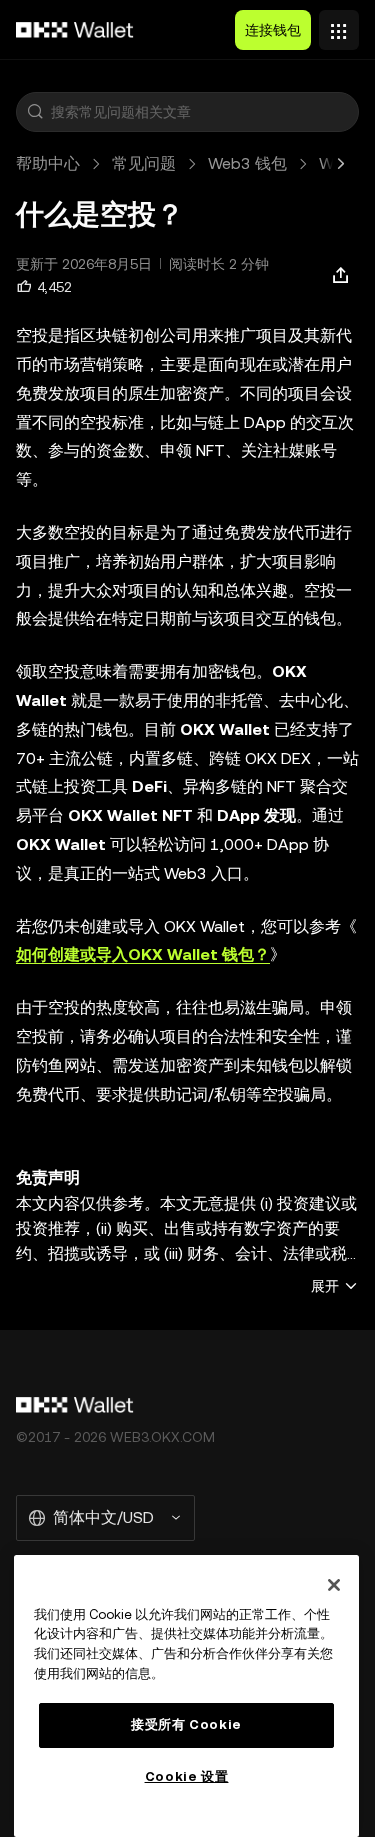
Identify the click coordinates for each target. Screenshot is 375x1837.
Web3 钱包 (247, 163)
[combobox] (200, 112)
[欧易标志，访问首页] (75, 30)
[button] (35, 112)
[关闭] (334, 1585)
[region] (186, 1696)
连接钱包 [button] (273, 30)
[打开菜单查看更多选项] (339, 25)
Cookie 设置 (187, 1776)
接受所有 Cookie (186, 1724)
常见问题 (144, 163)
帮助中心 (48, 163)
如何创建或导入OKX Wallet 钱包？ (143, 954)
